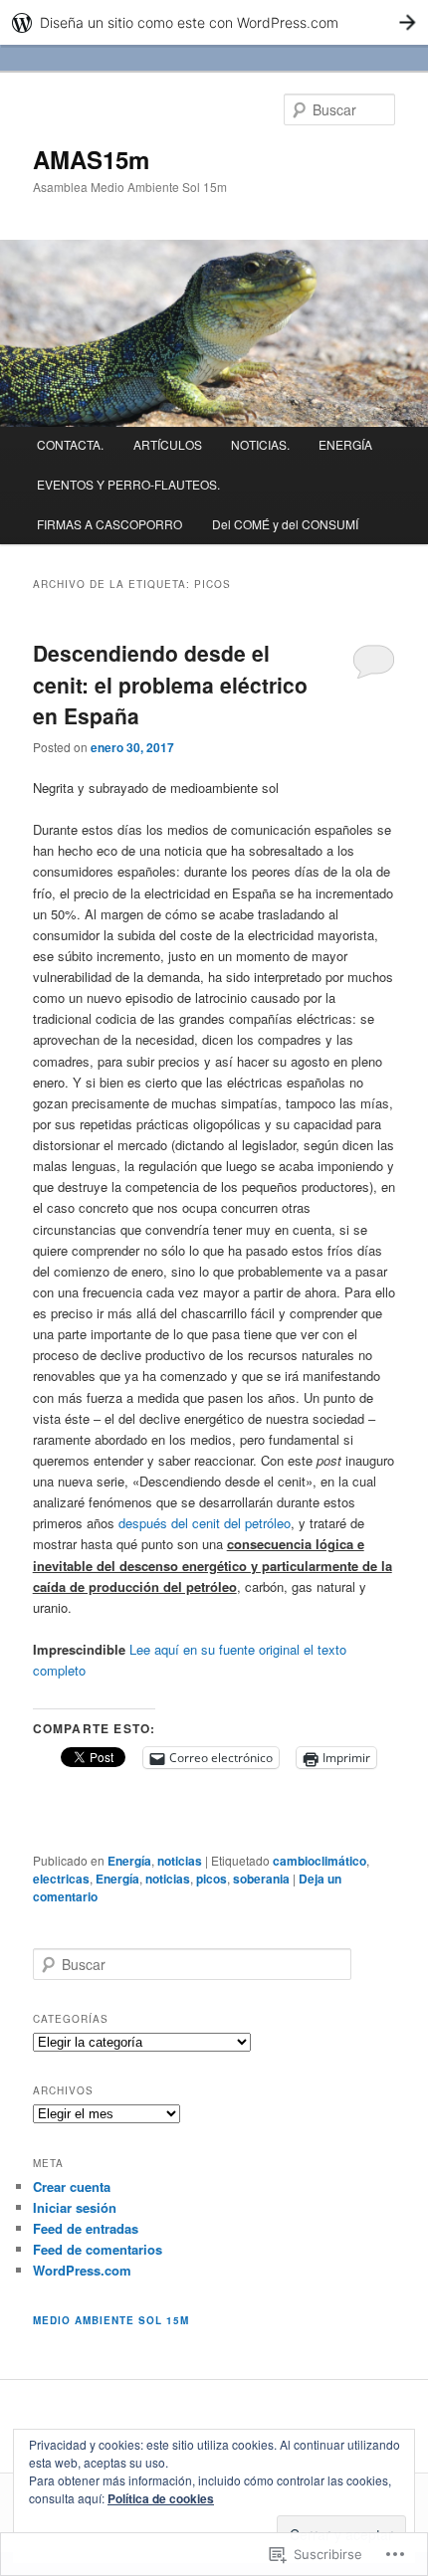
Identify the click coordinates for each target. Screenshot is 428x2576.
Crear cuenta (72, 2186)
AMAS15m (91, 159)
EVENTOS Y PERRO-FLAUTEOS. (128, 484)
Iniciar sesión (75, 2207)
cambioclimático (320, 1861)
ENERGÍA (345, 444)
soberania (261, 1879)
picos (212, 1879)
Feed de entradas (86, 2228)
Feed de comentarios (98, 2249)
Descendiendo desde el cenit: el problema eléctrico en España (170, 684)
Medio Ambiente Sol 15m (111, 2320)
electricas (61, 1879)
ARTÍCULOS (168, 444)
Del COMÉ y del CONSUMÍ (285, 524)
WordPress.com (82, 2270)
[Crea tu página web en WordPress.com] (214, 22)
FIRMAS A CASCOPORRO (109, 524)
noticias (180, 1861)
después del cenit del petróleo (205, 1523)
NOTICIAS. (260, 444)
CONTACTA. (70, 444)
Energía (129, 1861)
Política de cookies (161, 2498)
